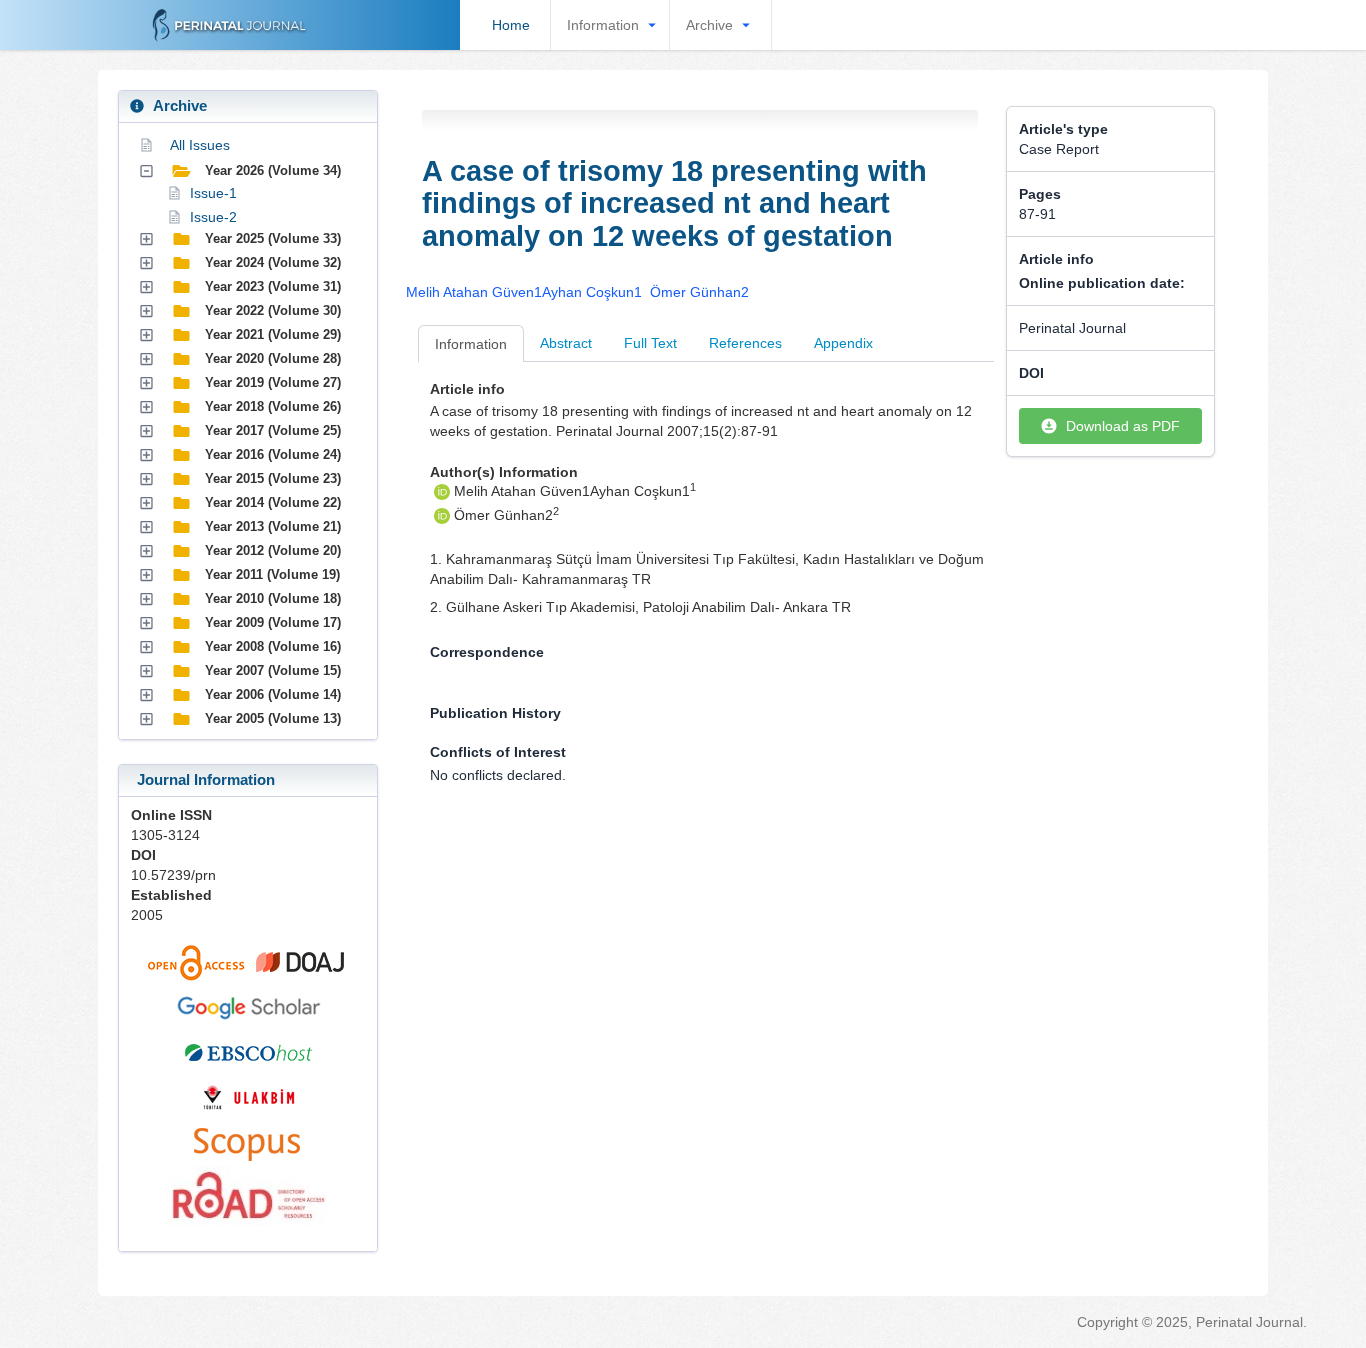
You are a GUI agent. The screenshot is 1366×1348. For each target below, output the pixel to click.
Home (511, 25)
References (745, 343)
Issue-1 (213, 193)
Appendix (843, 343)
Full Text (650, 343)
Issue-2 (213, 217)
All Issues (200, 145)
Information (603, 25)
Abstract (566, 343)
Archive (709, 25)
